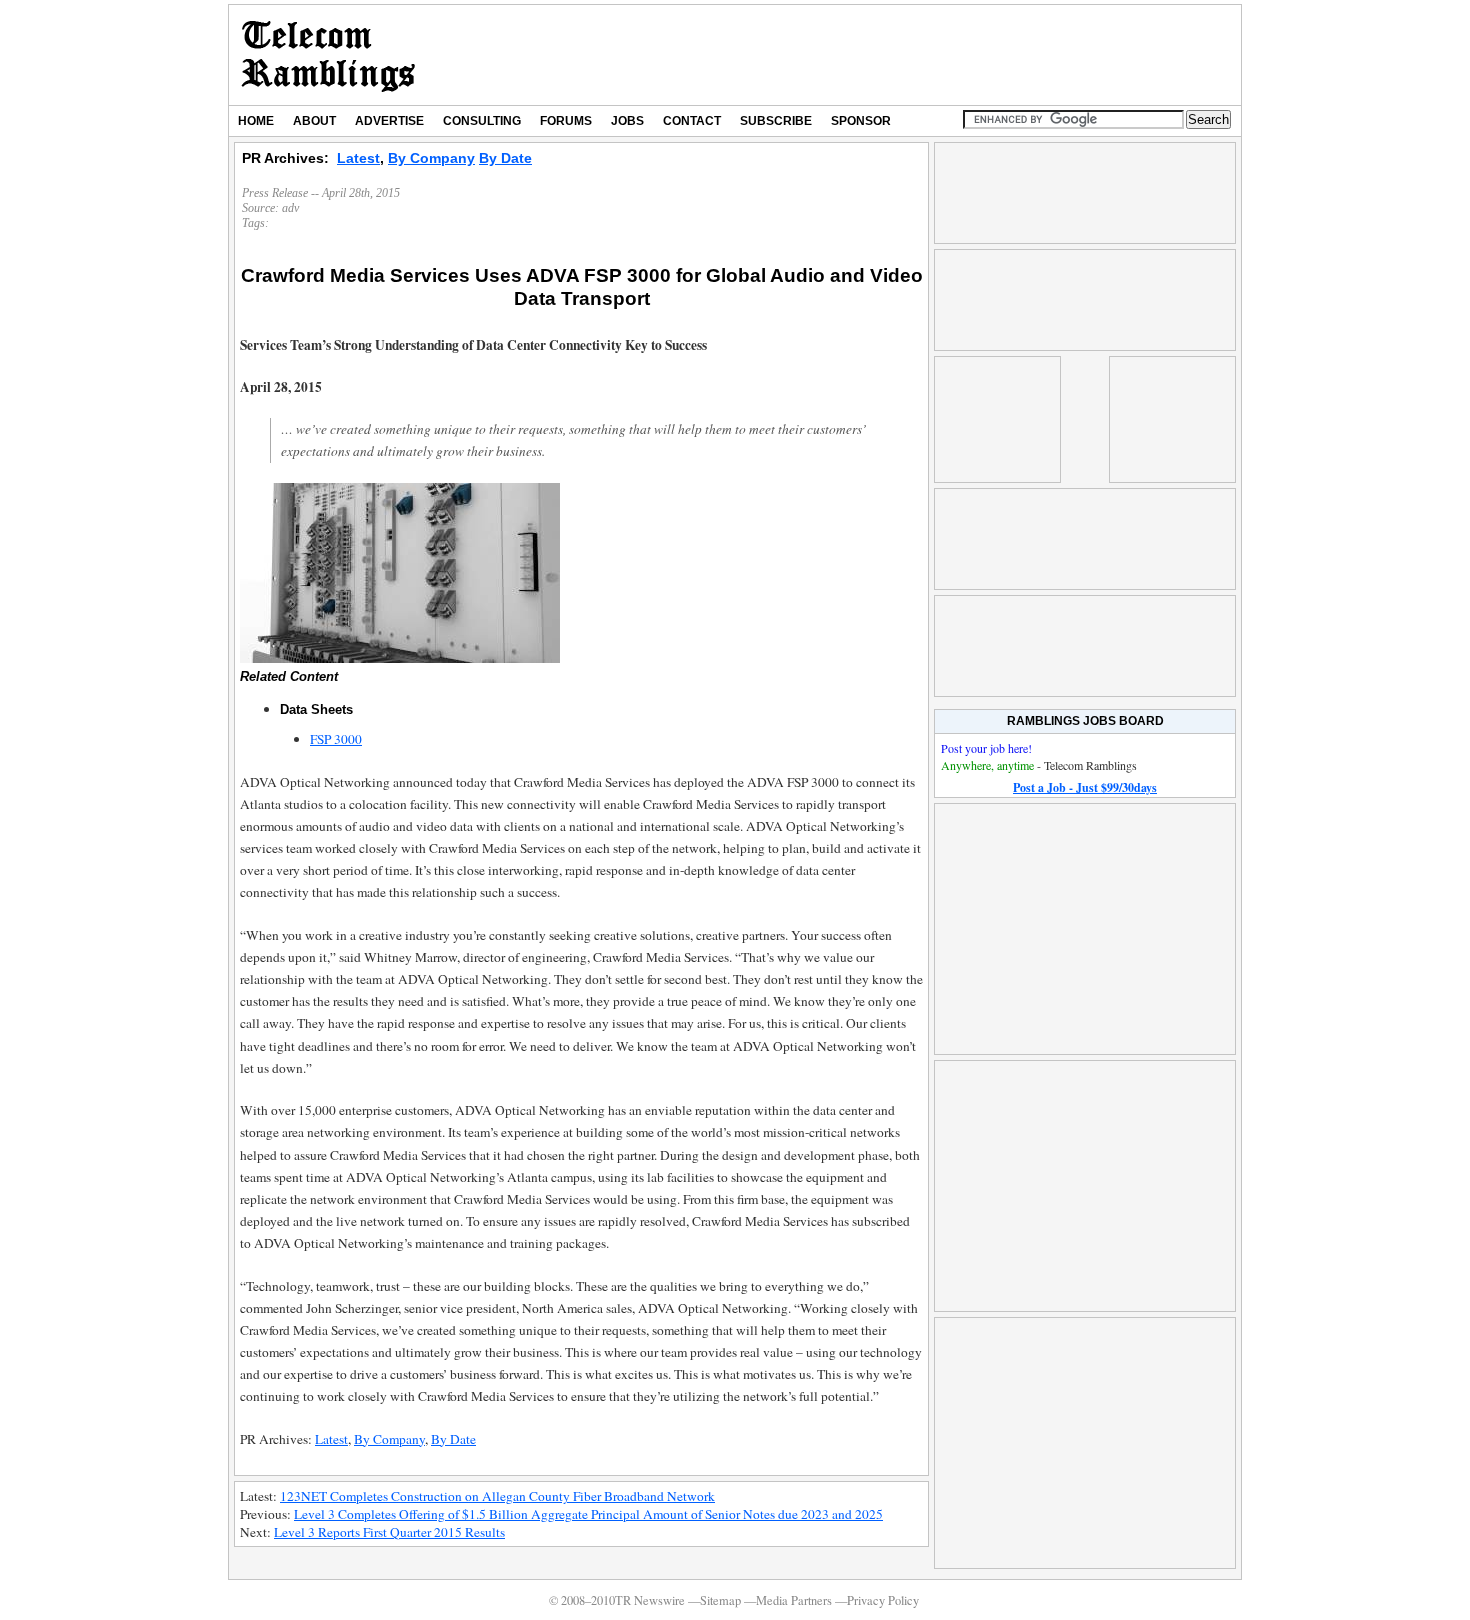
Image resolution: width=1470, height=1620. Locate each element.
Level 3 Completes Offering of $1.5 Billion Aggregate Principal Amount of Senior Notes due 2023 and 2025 (588, 1514)
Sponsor (861, 121)
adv (290, 208)
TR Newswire (328, 55)
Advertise (389, 121)
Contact (692, 121)
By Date (505, 158)
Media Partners (794, 1600)
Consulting (482, 121)
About (314, 121)
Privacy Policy (883, 1600)
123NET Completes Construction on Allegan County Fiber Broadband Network (497, 1496)
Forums (566, 121)
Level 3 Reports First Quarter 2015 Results (389, 1532)
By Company (431, 158)
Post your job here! (986, 748)
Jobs (627, 121)
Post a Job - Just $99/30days (1085, 787)
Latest (358, 158)
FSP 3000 (336, 739)
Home (256, 121)
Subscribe (776, 121)
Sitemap (720, 1600)
